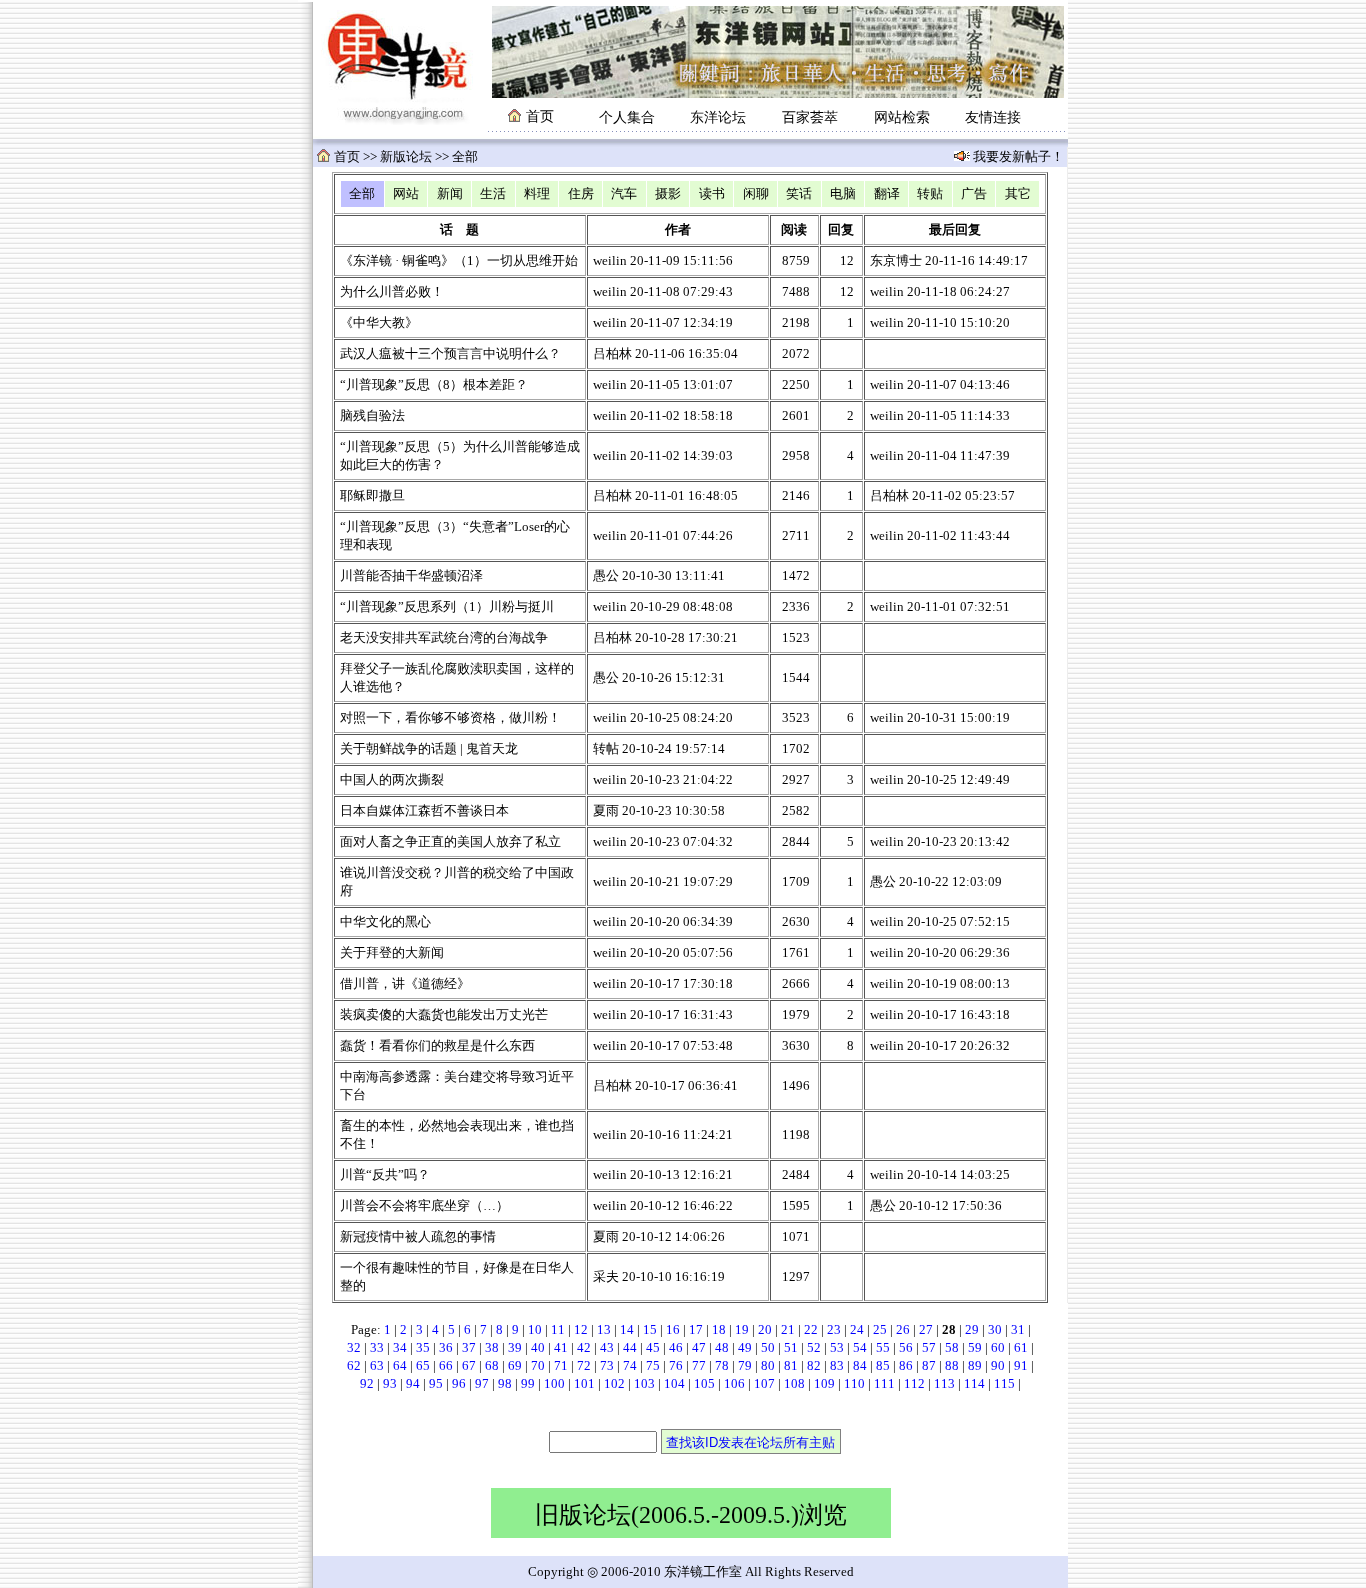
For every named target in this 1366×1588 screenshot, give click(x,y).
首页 (347, 157)
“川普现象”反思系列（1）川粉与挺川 (447, 607)
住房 (581, 194)
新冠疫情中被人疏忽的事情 (418, 1237)
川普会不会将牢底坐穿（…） (424, 1206)
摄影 (668, 194)
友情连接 (993, 117)
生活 (493, 194)
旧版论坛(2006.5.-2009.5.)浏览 (691, 1515)
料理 (537, 194)
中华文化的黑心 (385, 922)
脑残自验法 (372, 416)
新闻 (450, 194)
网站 (406, 194)
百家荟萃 (810, 117)
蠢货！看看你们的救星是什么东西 (437, 1046)
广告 (974, 194)
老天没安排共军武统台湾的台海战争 (444, 638)
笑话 (799, 194)
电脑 (843, 194)
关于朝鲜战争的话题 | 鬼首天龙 (429, 749)
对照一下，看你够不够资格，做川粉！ (450, 718)
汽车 (624, 194)
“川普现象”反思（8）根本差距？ (434, 385)
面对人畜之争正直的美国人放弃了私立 (450, 842)
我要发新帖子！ (1017, 157)
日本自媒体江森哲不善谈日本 (424, 811)
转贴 (930, 194)
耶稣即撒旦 (372, 496)
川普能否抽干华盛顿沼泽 (411, 576)
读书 (712, 194)
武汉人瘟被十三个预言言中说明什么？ (450, 354)
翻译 (887, 194)
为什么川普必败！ (392, 292)
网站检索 (902, 117)
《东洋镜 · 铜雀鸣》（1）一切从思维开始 (459, 261)
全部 (362, 194)
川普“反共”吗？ (385, 1175)
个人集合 (627, 117)
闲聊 (756, 194)
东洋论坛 (718, 117)
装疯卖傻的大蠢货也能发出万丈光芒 (444, 1015)
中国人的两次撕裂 (392, 780)
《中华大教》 (379, 323)
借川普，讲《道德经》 (405, 984)
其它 (1018, 194)
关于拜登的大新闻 (392, 953)
